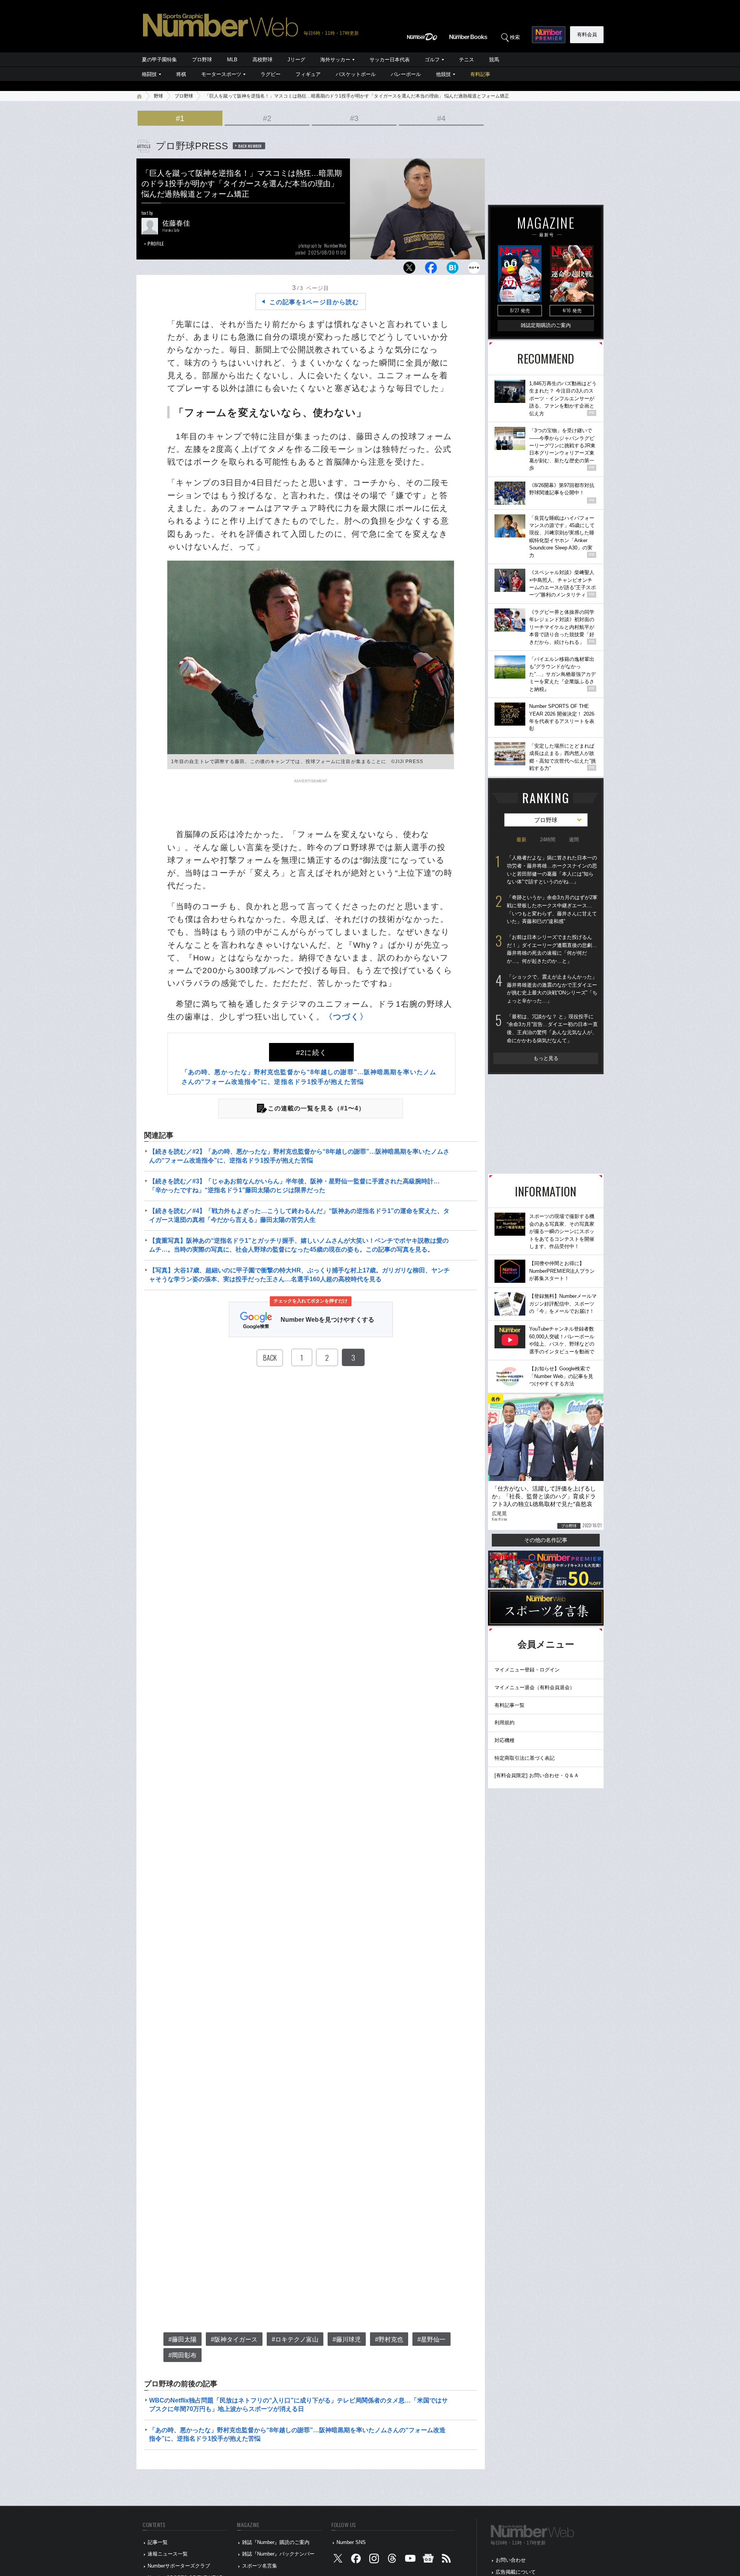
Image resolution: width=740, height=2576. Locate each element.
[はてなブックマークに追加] (452, 270)
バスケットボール (356, 74)
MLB (232, 60)
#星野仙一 (431, 2339)
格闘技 (149, 74)
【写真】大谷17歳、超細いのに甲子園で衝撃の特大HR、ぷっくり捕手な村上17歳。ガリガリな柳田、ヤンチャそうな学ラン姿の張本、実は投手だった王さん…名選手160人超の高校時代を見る (299, 1275)
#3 (354, 118)
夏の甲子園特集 (159, 60)
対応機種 (505, 1740)
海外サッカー (335, 60)
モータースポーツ (221, 74)
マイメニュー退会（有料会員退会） (535, 1687)
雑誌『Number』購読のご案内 (276, 2542)
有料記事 (480, 74)
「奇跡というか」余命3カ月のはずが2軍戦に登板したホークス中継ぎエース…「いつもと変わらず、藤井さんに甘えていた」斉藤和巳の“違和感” (552, 909)
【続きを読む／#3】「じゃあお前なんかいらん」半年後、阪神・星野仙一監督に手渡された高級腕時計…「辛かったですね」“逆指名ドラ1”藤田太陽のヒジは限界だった (294, 1185)
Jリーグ (296, 60)
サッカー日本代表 (390, 60)
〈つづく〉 (346, 1017)
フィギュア (308, 74)
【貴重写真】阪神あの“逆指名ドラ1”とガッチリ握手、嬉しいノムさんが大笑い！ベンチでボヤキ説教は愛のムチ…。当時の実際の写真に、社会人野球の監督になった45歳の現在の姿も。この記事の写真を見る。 (299, 1245)
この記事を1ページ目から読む (314, 302)
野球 (158, 96)
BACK (270, 1358)
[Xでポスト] (409, 270)
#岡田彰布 (182, 2355)
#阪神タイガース (234, 2339)
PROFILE (156, 243)
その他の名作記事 (546, 1540)
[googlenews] (428, 2560)
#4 (441, 118)
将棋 (181, 74)
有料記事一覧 (510, 1705)
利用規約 (505, 1723)
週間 (574, 840)
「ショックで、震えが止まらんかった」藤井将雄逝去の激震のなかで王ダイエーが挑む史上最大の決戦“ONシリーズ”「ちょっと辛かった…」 (552, 989)
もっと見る (546, 1058)
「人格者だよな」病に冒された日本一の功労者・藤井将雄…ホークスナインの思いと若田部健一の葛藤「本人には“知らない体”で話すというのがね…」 (552, 870)
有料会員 (587, 35)
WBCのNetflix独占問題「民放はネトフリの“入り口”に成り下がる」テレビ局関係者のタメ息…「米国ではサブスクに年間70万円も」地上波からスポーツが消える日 (299, 2405)
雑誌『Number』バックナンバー (278, 2554)
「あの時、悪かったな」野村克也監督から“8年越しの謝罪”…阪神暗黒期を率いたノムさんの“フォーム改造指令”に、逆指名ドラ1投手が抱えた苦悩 (297, 2434)
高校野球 (262, 60)
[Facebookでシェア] (431, 270)
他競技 (443, 74)
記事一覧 (158, 2542)
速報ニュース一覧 (168, 2554)
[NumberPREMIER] (549, 35)
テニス (467, 60)
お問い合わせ (511, 2560)
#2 (267, 118)
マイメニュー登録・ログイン (527, 1670)
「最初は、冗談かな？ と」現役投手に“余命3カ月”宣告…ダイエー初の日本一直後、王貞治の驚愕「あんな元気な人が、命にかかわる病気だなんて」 (552, 1029)
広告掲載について (516, 2572)
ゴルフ (432, 60)
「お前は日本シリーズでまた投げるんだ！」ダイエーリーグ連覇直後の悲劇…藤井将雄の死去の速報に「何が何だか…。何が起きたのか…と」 (552, 949)
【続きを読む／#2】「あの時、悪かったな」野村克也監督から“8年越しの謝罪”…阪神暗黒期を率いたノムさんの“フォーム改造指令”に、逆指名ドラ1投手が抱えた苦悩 (299, 1156)
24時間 (548, 840)
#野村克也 (389, 2339)
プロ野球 (202, 60)
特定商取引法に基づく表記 (525, 1758)
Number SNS (351, 2542)
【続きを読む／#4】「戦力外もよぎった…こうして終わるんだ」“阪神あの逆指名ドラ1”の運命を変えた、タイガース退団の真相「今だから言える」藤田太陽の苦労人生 (299, 1215)
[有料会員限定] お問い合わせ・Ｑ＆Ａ (537, 1775)
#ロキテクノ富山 (295, 2339)
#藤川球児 (347, 2339)
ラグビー (271, 74)
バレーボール (406, 74)
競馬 (494, 60)
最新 (521, 840)
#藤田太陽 (182, 2339)
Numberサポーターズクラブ (179, 2566)
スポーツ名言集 (260, 2566)
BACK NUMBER (250, 146)
